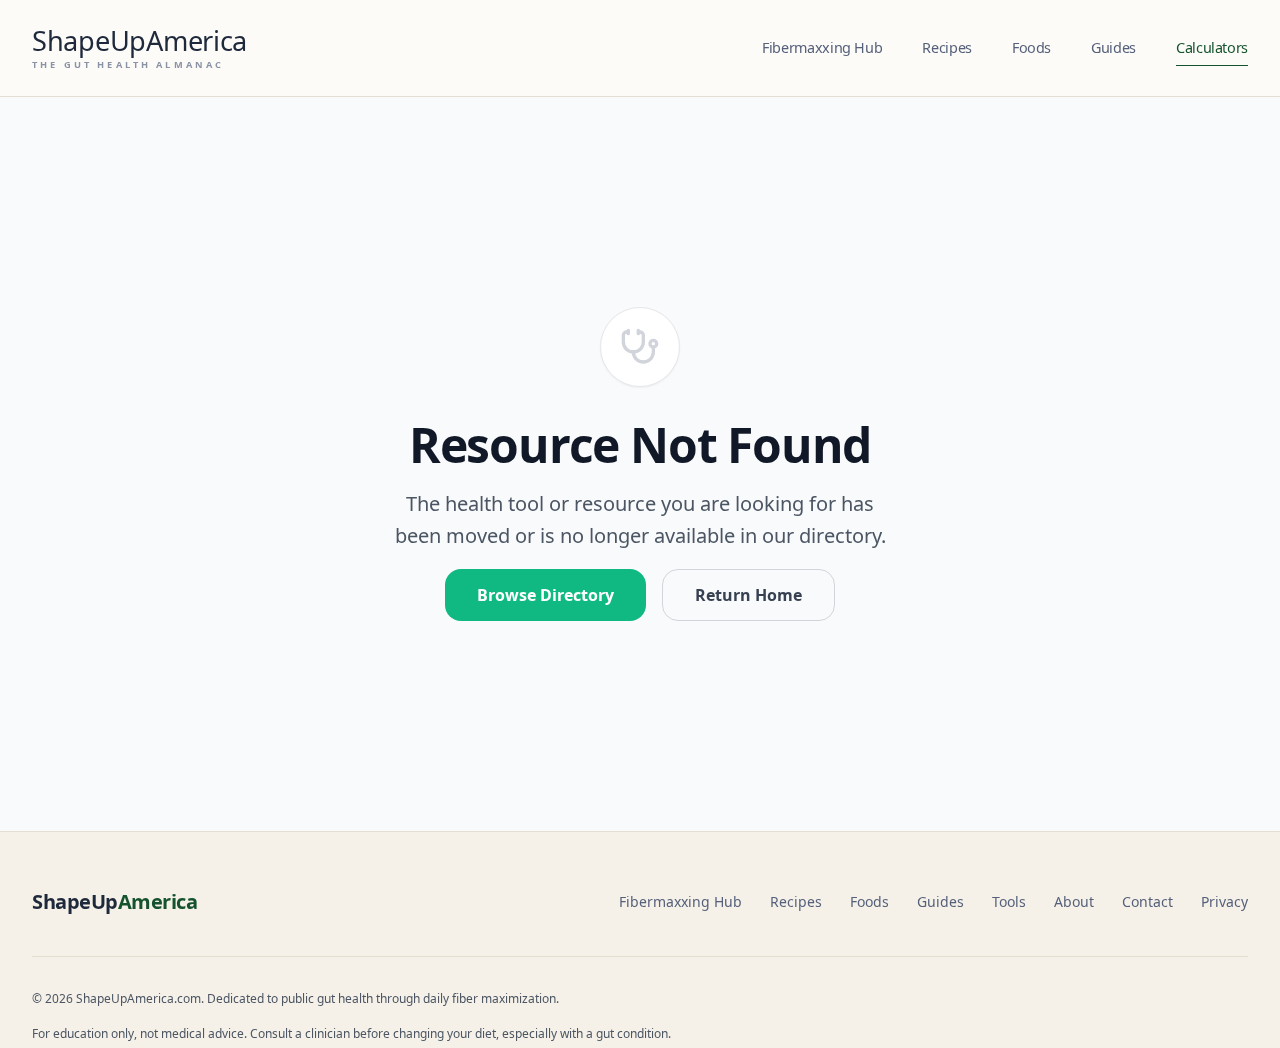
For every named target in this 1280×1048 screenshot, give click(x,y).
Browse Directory (545, 595)
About (1074, 901)
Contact (1147, 901)
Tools (1009, 901)
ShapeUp (114, 901)
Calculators (1212, 47)
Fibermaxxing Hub (822, 47)
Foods (1031, 47)
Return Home (748, 595)
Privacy (1224, 901)
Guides (1113, 47)
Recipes (946, 47)
